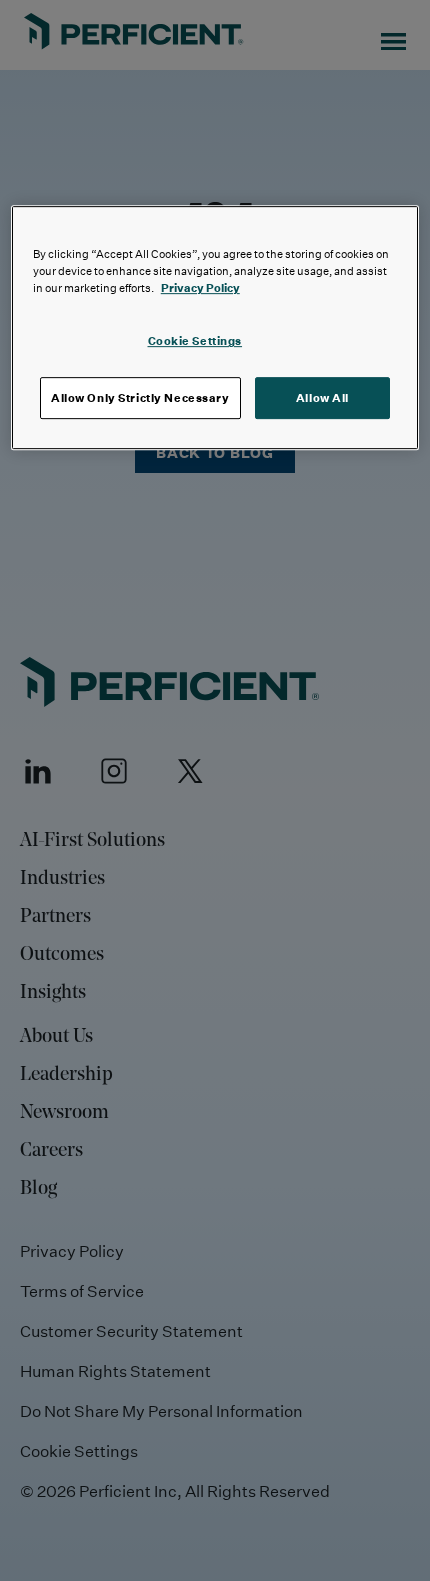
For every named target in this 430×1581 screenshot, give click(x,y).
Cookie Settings (195, 340)
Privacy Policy (200, 287)
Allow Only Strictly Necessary (140, 397)
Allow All (322, 397)
